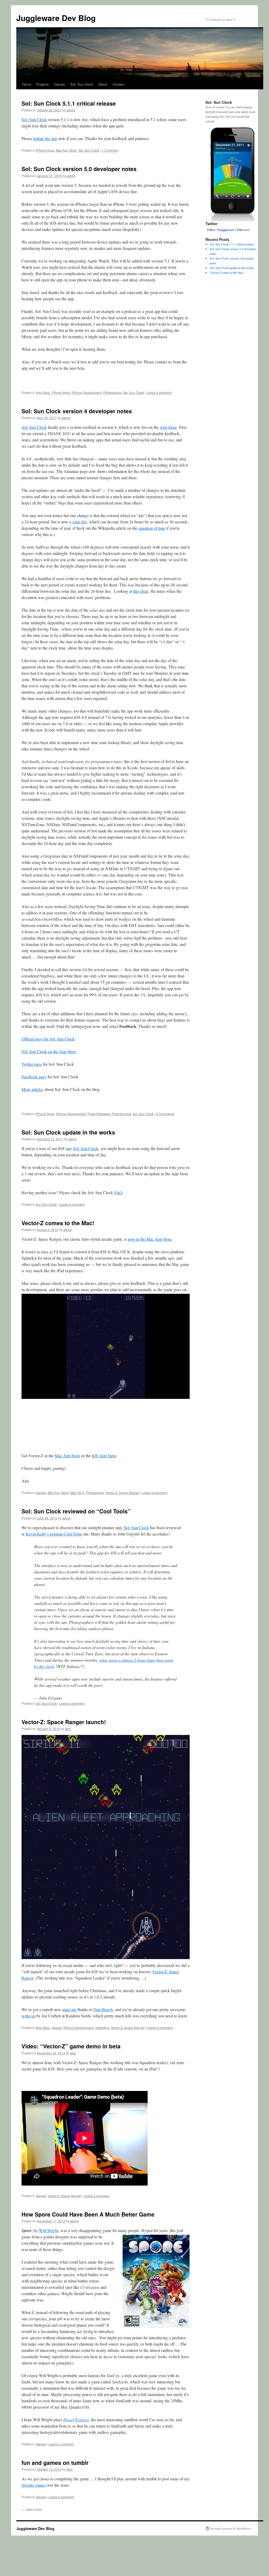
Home (27, 84)
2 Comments (165, 1114)
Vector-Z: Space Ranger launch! (64, 1722)
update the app (45, 138)
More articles (32, 1089)
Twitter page (32, 1064)
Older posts (32, 2509)
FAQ (118, 1192)
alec (68, 1729)
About (103, 84)
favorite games (33, 2485)
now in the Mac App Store (150, 1239)
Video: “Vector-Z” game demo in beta (71, 2046)
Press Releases (99, 1114)
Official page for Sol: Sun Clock (48, 1039)
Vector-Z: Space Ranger (123, 1493)
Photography (112, 392)
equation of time (152, 528)
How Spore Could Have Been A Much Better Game (88, 2214)
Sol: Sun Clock (82, 84)
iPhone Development (87, 392)
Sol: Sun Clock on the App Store (49, 1051)
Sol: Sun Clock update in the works (68, 1132)
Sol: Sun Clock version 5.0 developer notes (79, 169)
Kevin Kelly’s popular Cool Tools (54, 1534)
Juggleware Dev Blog (56, 18)
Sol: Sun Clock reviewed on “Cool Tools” (76, 1511)
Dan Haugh (103, 2009)
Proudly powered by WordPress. (231, 2528)
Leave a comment (159, 392)
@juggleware (225, 230)
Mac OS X (77, 1493)
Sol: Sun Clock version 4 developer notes (77, 411)
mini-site (69, 2009)
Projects (43, 84)
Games (60, 84)
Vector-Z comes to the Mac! (58, 1223)
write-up (29, 2016)
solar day (80, 522)
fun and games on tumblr (55, 2462)
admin (71, 110)
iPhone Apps (45, 150)
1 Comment (110, 150)
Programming (121, 1114)
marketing (102, 2028)
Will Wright (49, 2230)
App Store (43, 392)
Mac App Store (66, 150)
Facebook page (34, 1077)
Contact (119, 84)
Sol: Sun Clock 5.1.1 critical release (69, 103)
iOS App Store (104, 1456)
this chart (141, 591)
